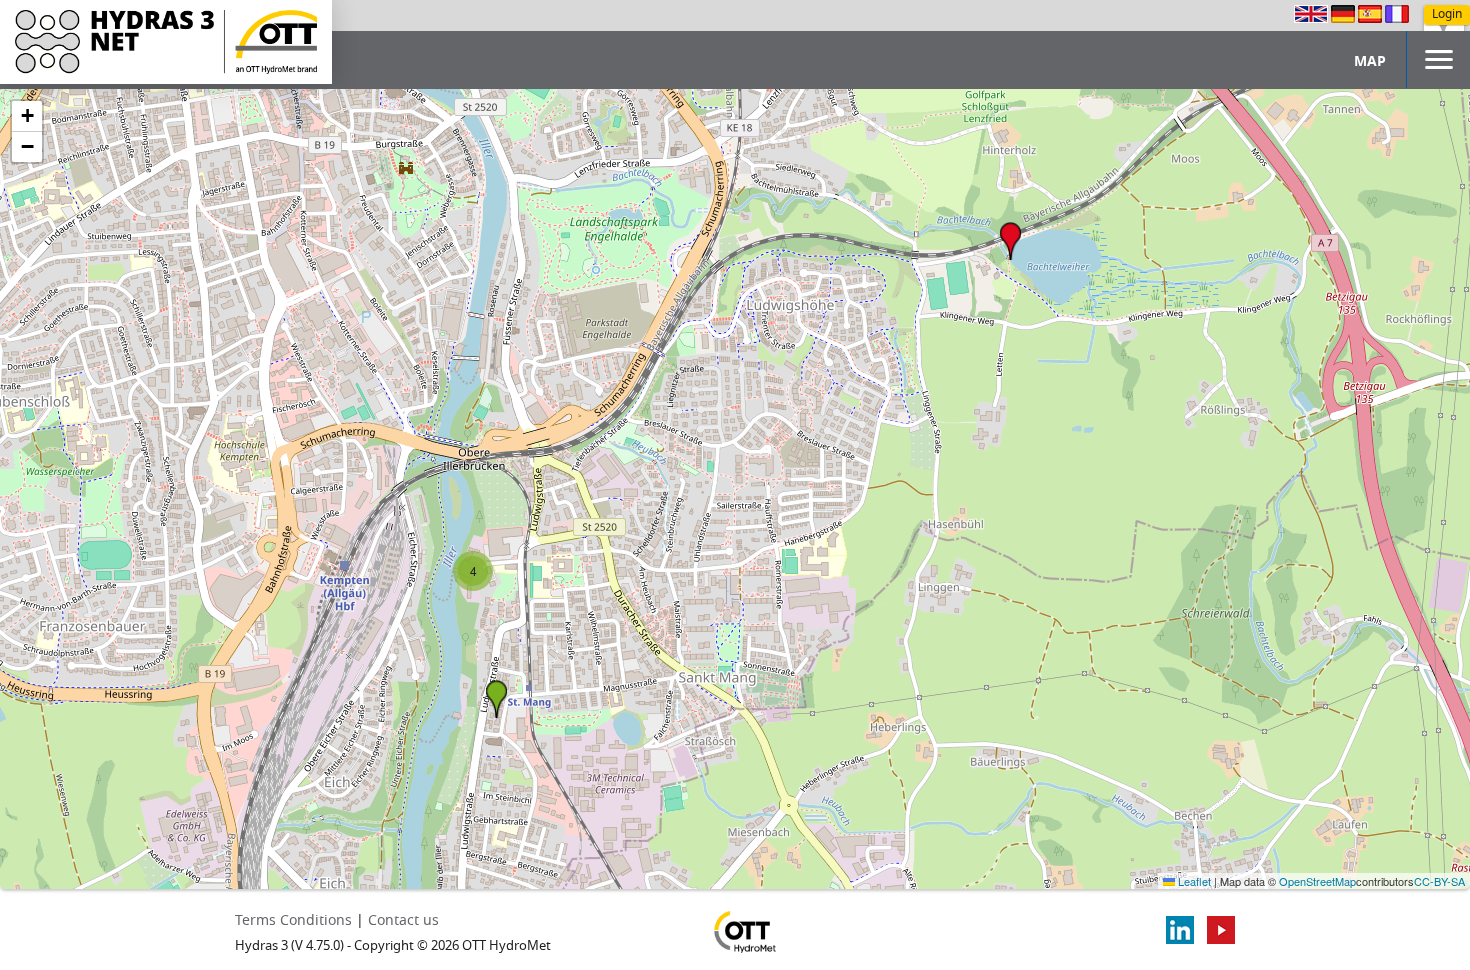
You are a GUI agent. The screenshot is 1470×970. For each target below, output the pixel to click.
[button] (1010, 241)
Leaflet (1193, 881)
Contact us (403, 920)
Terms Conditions (293, 920)
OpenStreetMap (1317, 881)
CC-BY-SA (1439, 881)
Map (1370, 61)
